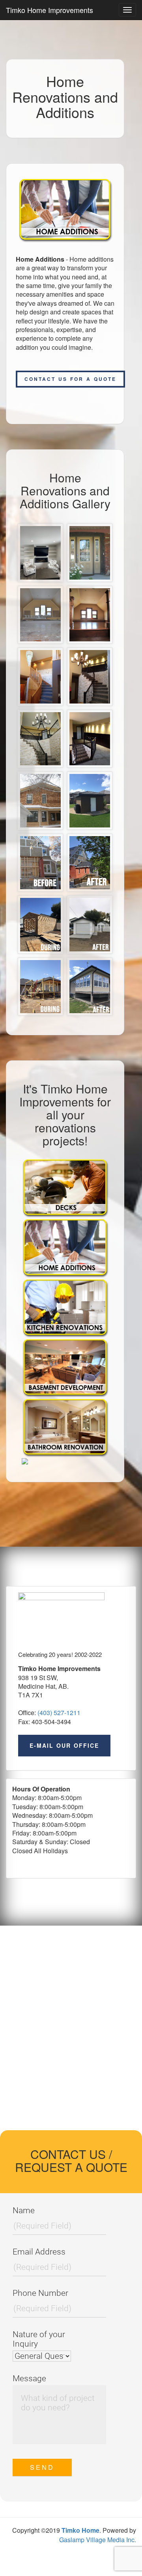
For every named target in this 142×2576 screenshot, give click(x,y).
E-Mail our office (64, 1745)
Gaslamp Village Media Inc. (98, 2540)
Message (29, 2378)
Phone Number (40, 2293)
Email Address (39, 2252)
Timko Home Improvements (50, 10)
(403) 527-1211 (59, 1713)
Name (24, 2210)
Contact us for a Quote (70, 379)
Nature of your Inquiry (39, 2339)
